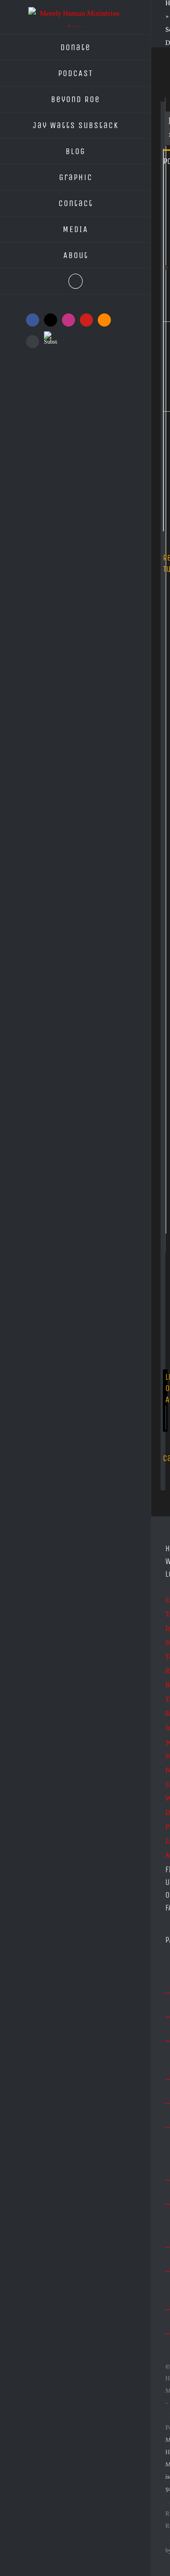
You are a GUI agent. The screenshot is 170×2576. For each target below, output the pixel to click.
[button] (76, 281)
